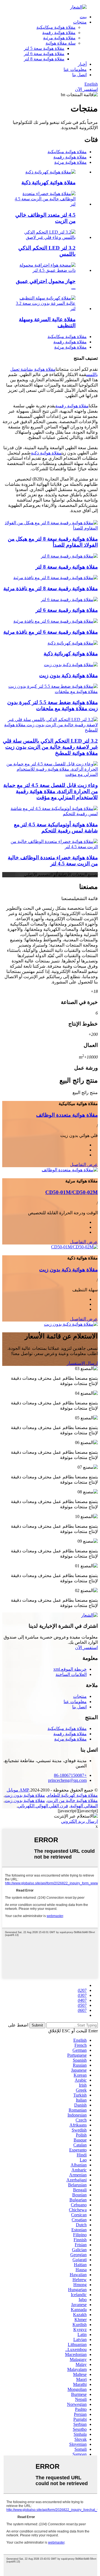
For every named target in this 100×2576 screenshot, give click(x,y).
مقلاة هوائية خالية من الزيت (72, 1801)
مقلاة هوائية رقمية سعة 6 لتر (67, 610)
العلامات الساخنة (71, 1674)
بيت (83, 17)
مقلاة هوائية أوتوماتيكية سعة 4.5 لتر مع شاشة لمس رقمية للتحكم (56, 828)
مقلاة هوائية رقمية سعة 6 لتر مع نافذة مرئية (51, 632)
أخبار (82, 64)
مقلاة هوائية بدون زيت (25, 1795)
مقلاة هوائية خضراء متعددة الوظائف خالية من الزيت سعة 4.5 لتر (53, 861)
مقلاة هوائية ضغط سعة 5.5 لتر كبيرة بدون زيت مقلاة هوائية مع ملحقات (52, 705)
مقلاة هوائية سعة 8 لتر (44, 59)
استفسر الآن (86, 89)
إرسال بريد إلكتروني (79, 1821)
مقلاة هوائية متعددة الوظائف (67, 1115)
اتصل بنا (79, 75)
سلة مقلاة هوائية (61, 43)
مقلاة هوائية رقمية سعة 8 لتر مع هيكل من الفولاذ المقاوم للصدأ (53, 542)
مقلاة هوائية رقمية (59, 33)
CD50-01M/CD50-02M (72, 1192)
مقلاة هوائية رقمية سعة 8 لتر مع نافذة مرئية (51, 588)
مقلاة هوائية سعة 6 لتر (44, 54)
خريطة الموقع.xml (70, 1669)
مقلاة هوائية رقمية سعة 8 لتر (67, 567)
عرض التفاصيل (84, 1165)
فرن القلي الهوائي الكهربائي (43, 1806)
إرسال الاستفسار (82, 1363)
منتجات (80, 22)
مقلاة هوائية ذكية (46, 453)
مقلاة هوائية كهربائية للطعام (72, 1795)
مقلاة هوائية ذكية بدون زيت (68, 675)
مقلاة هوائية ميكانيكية (56, 27)
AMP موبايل (18, 1790)
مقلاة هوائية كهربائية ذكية (48, 182)
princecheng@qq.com (67, 1780)
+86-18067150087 (70, 1775)
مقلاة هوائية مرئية (59, 38)
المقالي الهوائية (84, 1806)
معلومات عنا (75, 69)
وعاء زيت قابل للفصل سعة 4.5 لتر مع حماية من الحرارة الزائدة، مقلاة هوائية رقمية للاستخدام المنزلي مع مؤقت (51, 791)
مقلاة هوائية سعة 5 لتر (44, 48)
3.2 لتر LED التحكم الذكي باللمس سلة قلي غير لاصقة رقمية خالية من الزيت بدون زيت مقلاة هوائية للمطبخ (50, 747)
